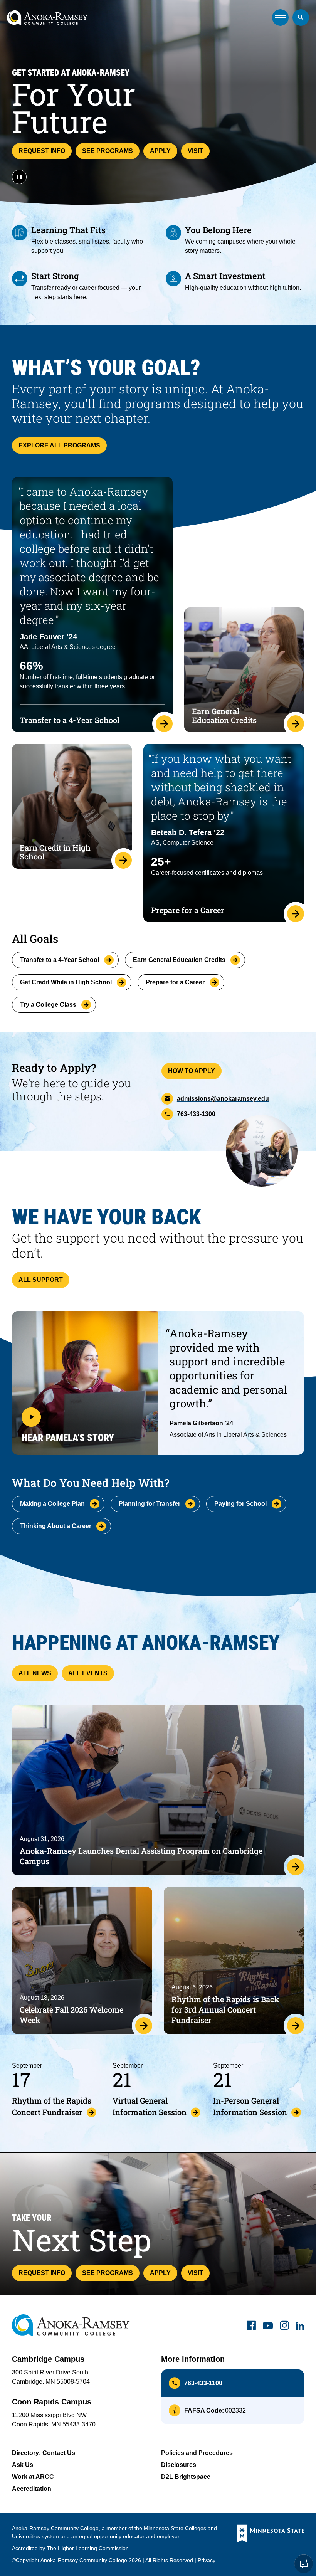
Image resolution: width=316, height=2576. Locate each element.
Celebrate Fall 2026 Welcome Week (71, 2015)
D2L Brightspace (186, 2477)
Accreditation (32, 2489)
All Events (88, 1673)
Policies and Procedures (197, 2453)
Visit (195, 151)
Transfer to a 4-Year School (70, 720)
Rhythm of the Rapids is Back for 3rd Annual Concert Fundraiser (225, 2009)
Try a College (48, 1005)
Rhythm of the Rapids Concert (52, 2106)
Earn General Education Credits (224, 715)
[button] (85, 1383)
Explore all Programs (59, 445)
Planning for (150, 1504)
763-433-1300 (196, 1114)
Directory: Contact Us (44, 2453)
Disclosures (179, 2465)
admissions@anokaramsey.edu (223, 1099)
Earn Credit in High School (55, 852)
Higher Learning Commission (93, 2548)
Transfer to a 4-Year (60, 960)
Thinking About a (56, 1526)
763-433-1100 (203, 2383)
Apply (160, 151)
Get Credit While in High (66, 982)
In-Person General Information (250, 2106)
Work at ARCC (33, 2477)
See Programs (108, 151)
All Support (41, 1280)
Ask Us (23, 2465)
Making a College (52, 1504)
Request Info (42, 151)
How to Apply (192, 1071)
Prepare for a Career (188, 910)
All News (35, 1673)
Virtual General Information (150, 2106)
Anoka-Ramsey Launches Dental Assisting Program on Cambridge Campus (141, 1856)
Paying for (240, 1504)
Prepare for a (175, 982)
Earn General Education (179, 960)
